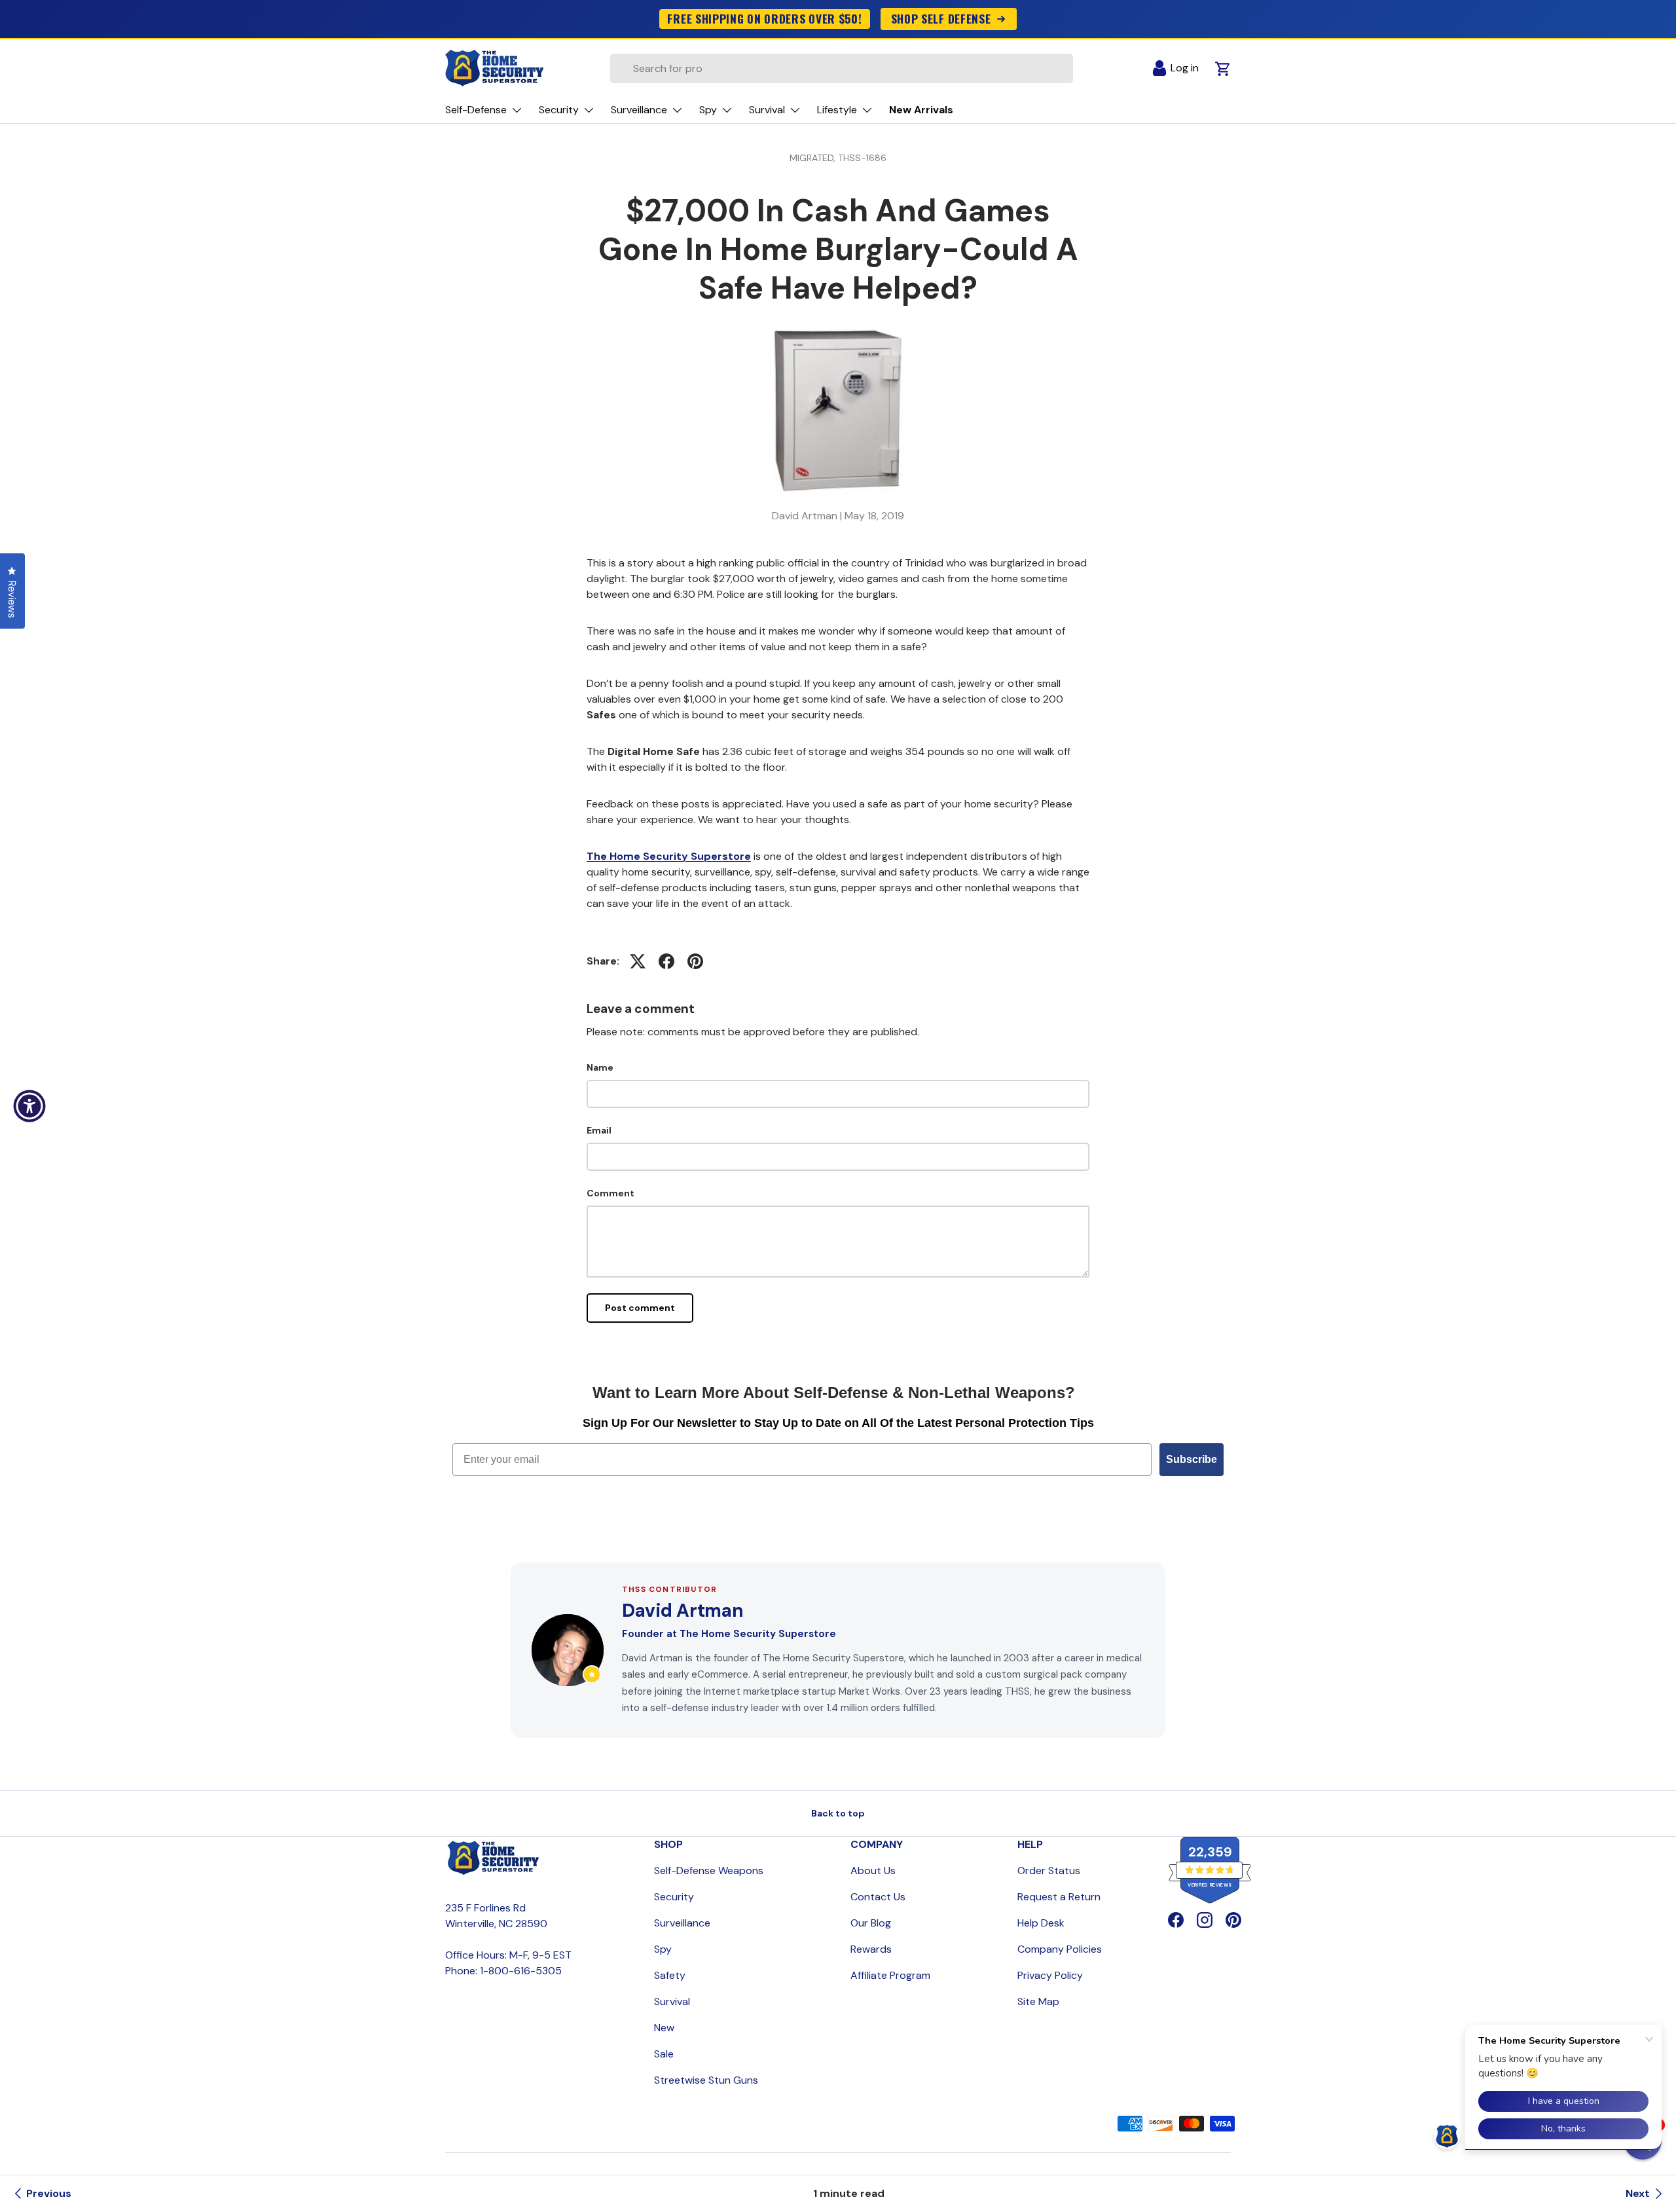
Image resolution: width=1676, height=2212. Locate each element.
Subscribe (1192, 1459)
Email (599, 1130)
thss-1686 (862, 158)
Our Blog (871, 1923)
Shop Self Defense (941, 18)
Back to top (838, 1813)
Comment (610, 1193)
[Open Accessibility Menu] (29, 1106)
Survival (672, 2001)
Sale (664, 2054)
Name (600, 1067)
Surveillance (682, 1923)
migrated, (814, 158)
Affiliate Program (890, 1975)
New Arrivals (921, 110)
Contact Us (878, 1897)
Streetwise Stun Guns (706, 2080)
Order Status (1049, 1871)
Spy (663, 1949)
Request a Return (1059, 1897)
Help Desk (1041, 1923)
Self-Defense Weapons (709, 1871)
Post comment (640, 1308)
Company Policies (1060, 1949)
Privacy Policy (1050, 1975)
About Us (873, 1871)
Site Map (1038, 2001)
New (664, 2028)
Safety (670, 1975)
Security (674, 1897)
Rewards (871, 1949)
